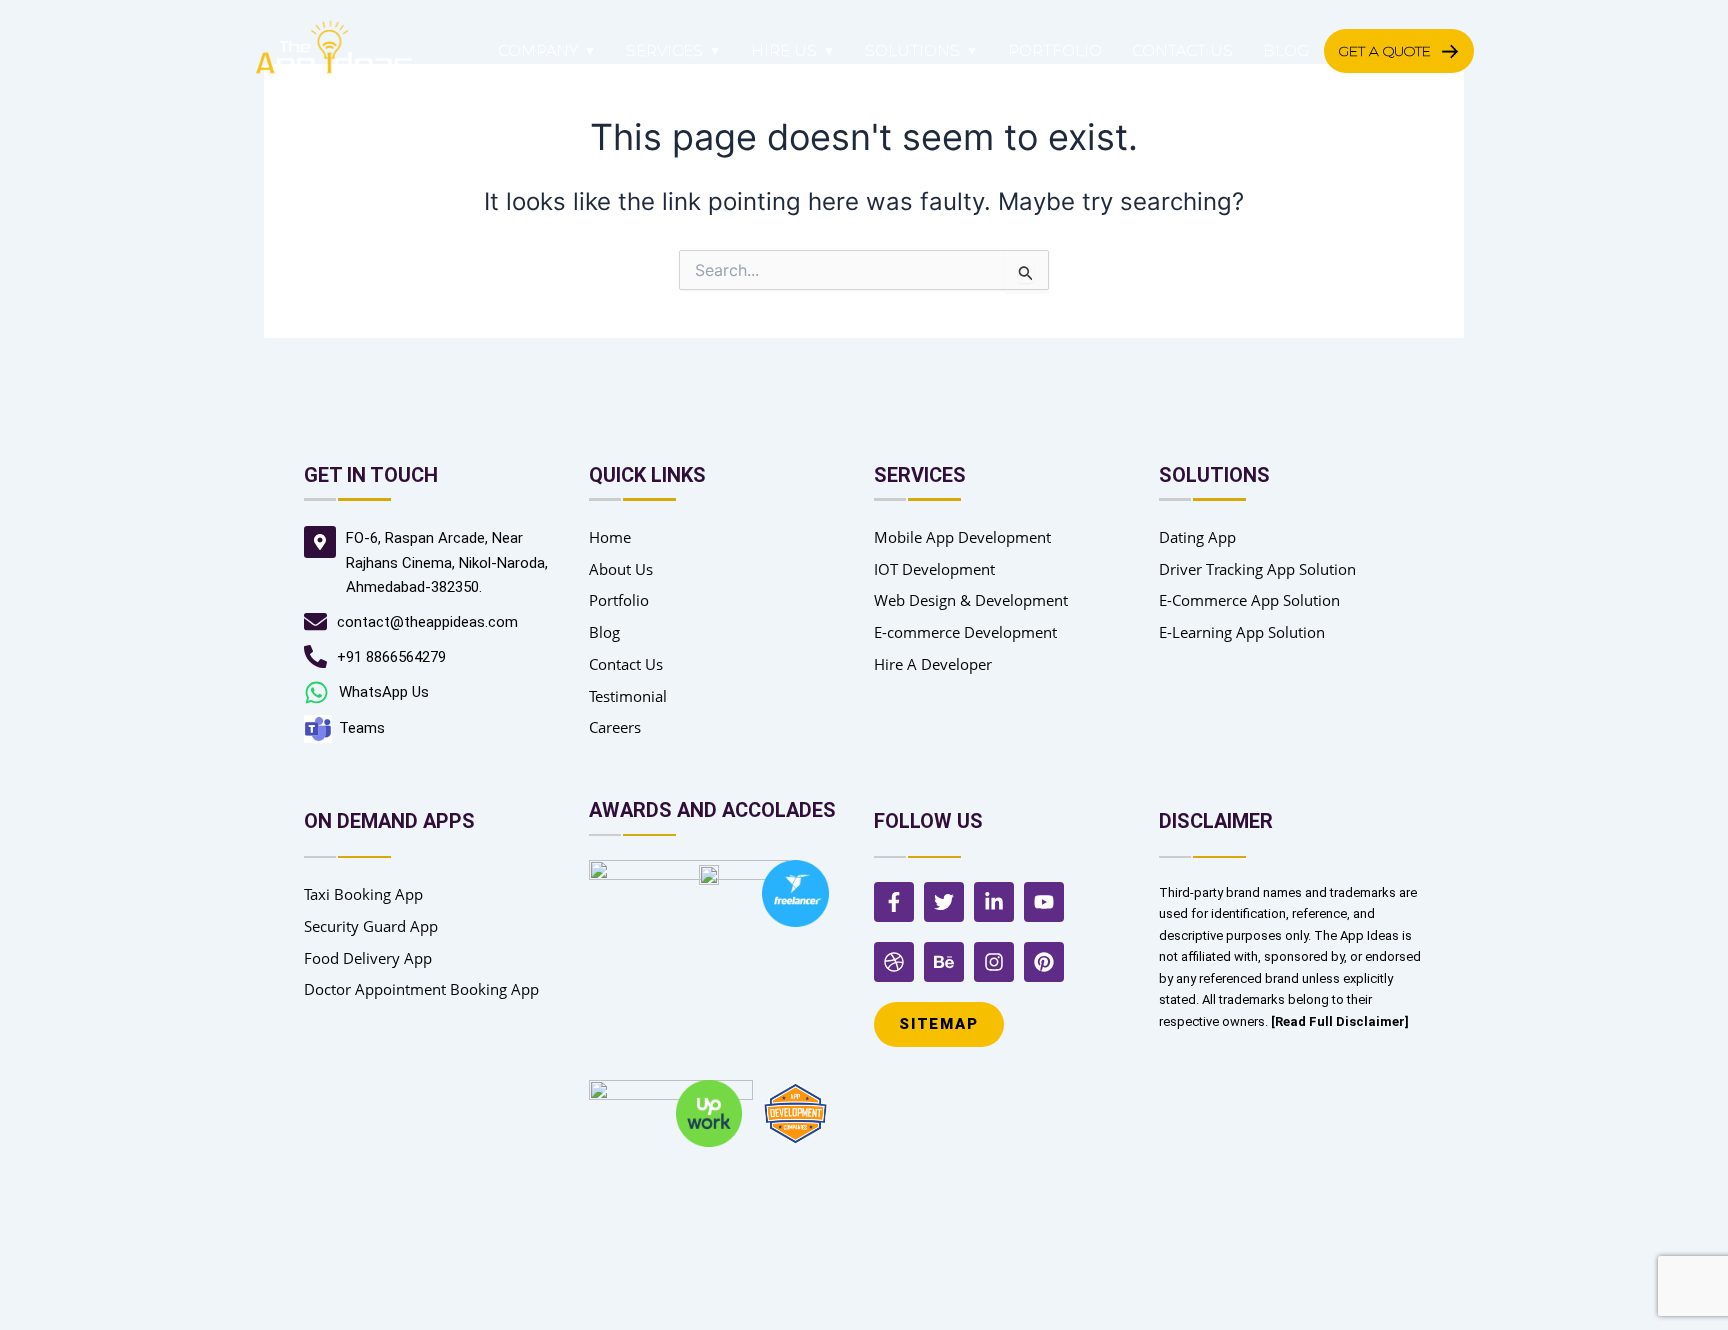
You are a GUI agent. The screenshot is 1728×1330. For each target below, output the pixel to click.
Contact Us (1182, 50)
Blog (1286, 50)
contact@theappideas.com (427, 622)
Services (664, 50)
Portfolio (1055, 50)
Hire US (784, 50)
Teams (362, 728)
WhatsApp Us (384, 692)
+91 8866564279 (391, 657)
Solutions (912, 50)
